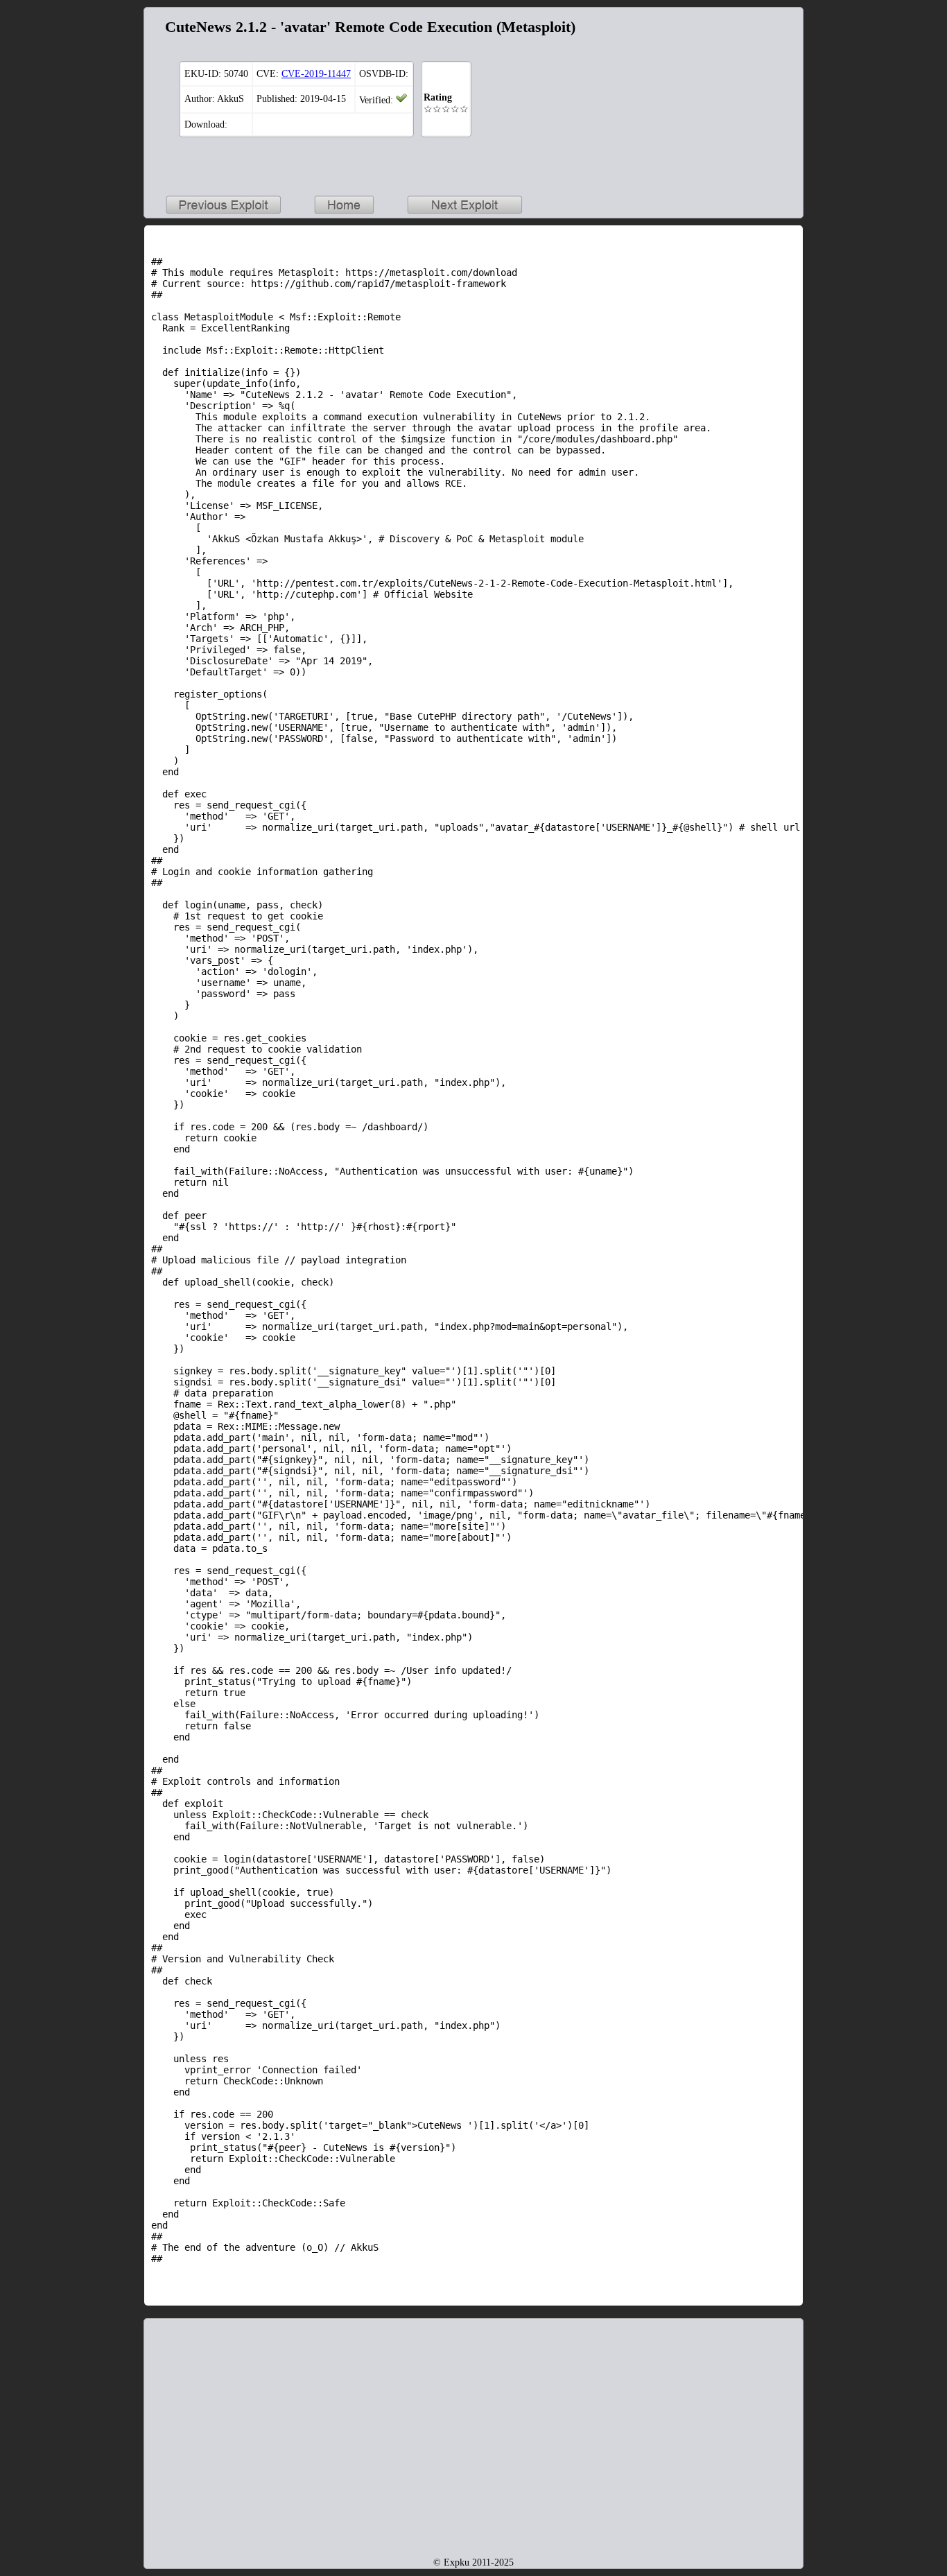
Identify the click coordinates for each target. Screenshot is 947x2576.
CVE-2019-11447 (316, 74)
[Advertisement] (709, 101)
